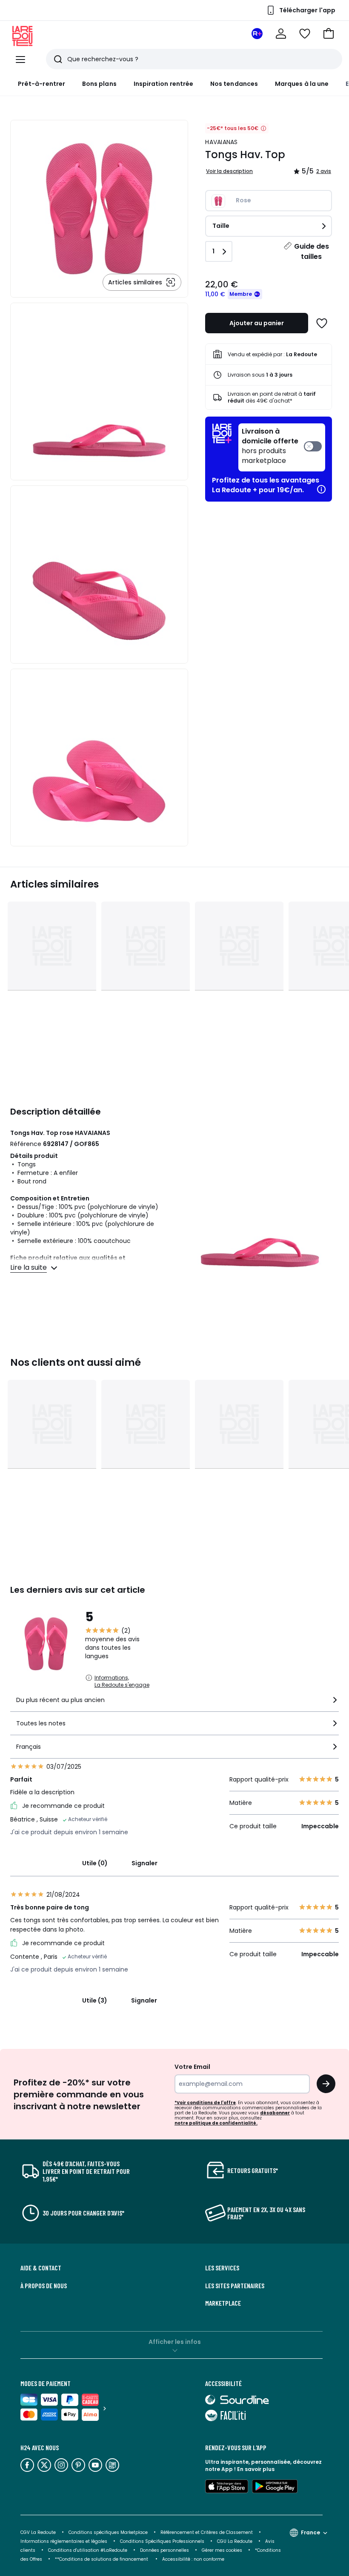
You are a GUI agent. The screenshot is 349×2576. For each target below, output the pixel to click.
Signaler (144, 1863)
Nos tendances (234, 84)
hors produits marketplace (270, 446)
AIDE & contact (41, 2268)
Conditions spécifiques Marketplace (108, 2532)
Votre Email (192, 2067)
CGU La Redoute (235, 2541)
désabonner (275, 2113)
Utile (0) (95, 1863)
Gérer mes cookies (222, 2550)
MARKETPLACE (223, 2303)
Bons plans (99, 84)
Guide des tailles (312, 251)
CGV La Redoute (38, 2532)
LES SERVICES (222, 2268)
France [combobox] (310, 2532)
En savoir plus (256, 2469)
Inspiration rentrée (163, 84)
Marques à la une (302, 84)
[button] (329, 34)
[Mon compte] (281, 34)
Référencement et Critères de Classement (207, 2532)
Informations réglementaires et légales (64, 2541)
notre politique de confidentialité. (216, 2123)
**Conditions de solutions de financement (102, 2559)
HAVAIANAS (222, 142)
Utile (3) (95, 2000)
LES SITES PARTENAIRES (235, 2286)
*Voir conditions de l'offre (205, 2103)
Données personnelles (164, 2550)
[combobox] (174, 1704)
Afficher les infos (175, 2342)
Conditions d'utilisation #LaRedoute (88, 2550)
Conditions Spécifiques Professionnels (162, 2541)
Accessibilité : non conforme (193, 2559)
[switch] (282, 447)
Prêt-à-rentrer (41, 84)
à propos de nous (44, 2286)
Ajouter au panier (257, 323)
